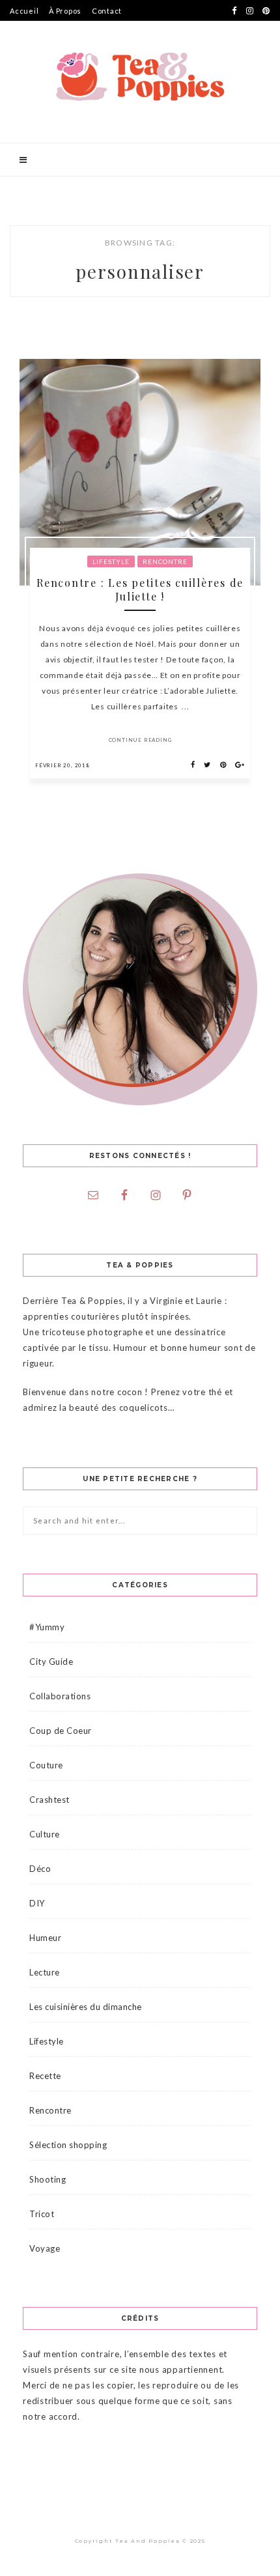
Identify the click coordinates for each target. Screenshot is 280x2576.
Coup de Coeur (61, 1731)
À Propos (65, 11)
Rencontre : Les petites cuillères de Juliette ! (140, 589)
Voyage (45, 2248)
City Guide (51, 1662)
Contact (107, 11)
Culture (45, 1834)
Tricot (42, 2214)
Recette (45, 2076)
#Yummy (47, 1627)
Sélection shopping (68, 2145)
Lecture (45, 1972)
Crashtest (49, 1800)
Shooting (48, 2179)
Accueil (24, 11)
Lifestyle (111, 561)
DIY (37, 1903)
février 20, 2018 (63, 765)
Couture (46, 1765)
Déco (40, 1869)
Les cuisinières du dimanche (86, 2007)
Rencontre (165, 561)
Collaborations (60, 1696)
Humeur (45, 1938)
